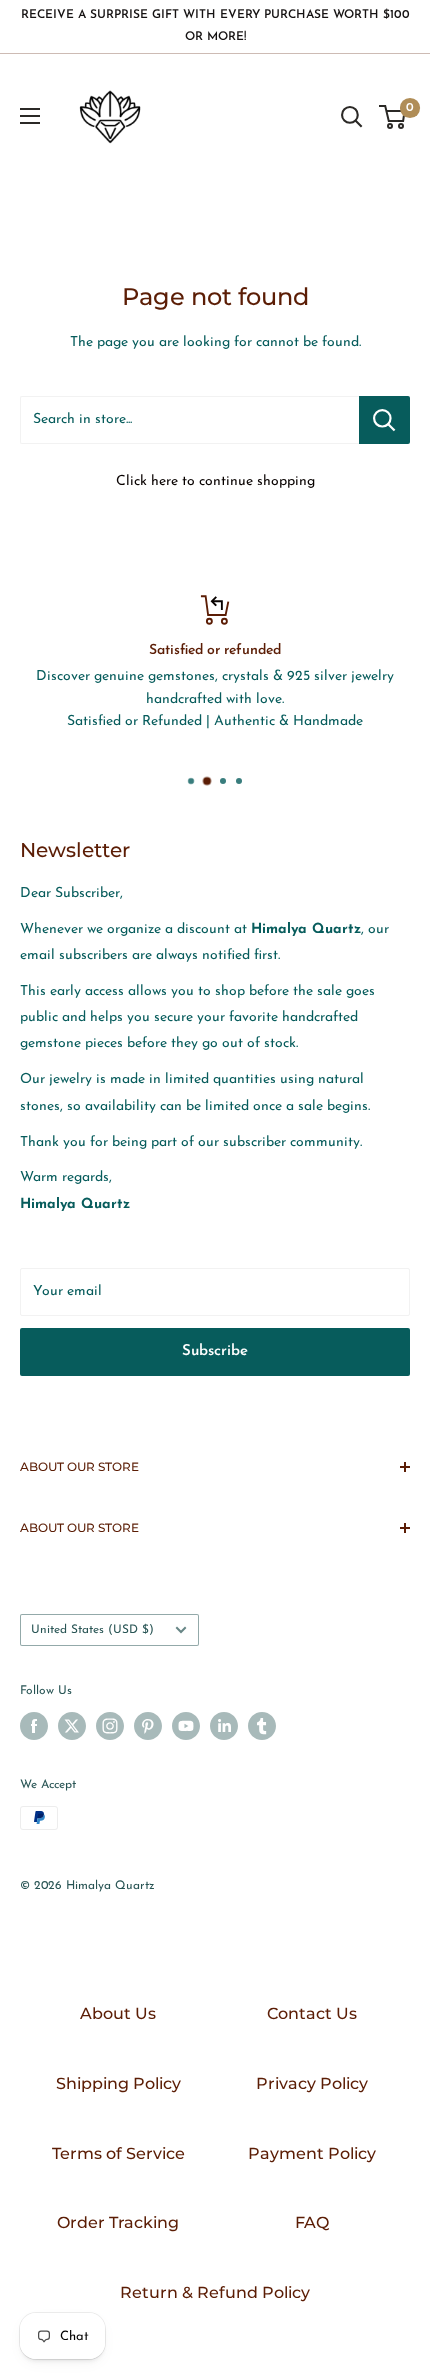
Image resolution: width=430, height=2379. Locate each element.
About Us (118, 2013)
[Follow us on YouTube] (186, 1726)
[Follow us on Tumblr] (262, 1726)
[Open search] (352, 117)
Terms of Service (118, 2153)
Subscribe (215, 1351)
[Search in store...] (384, 420)
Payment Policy (312, 2153)
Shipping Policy (118, 2083)
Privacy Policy (312, 2083)
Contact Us (312, 2013)
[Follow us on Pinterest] (148, 1726)
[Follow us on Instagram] (110, 1726)
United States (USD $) (92, 1630)
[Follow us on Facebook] (34, 1726)
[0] (393, 117)
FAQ (312, 2222)
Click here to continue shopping (215, 481)
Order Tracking (118, 2222)
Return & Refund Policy (215, 2292)
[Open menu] (30, 116)
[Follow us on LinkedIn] (224, 1726)
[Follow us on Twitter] (72, 1726)
